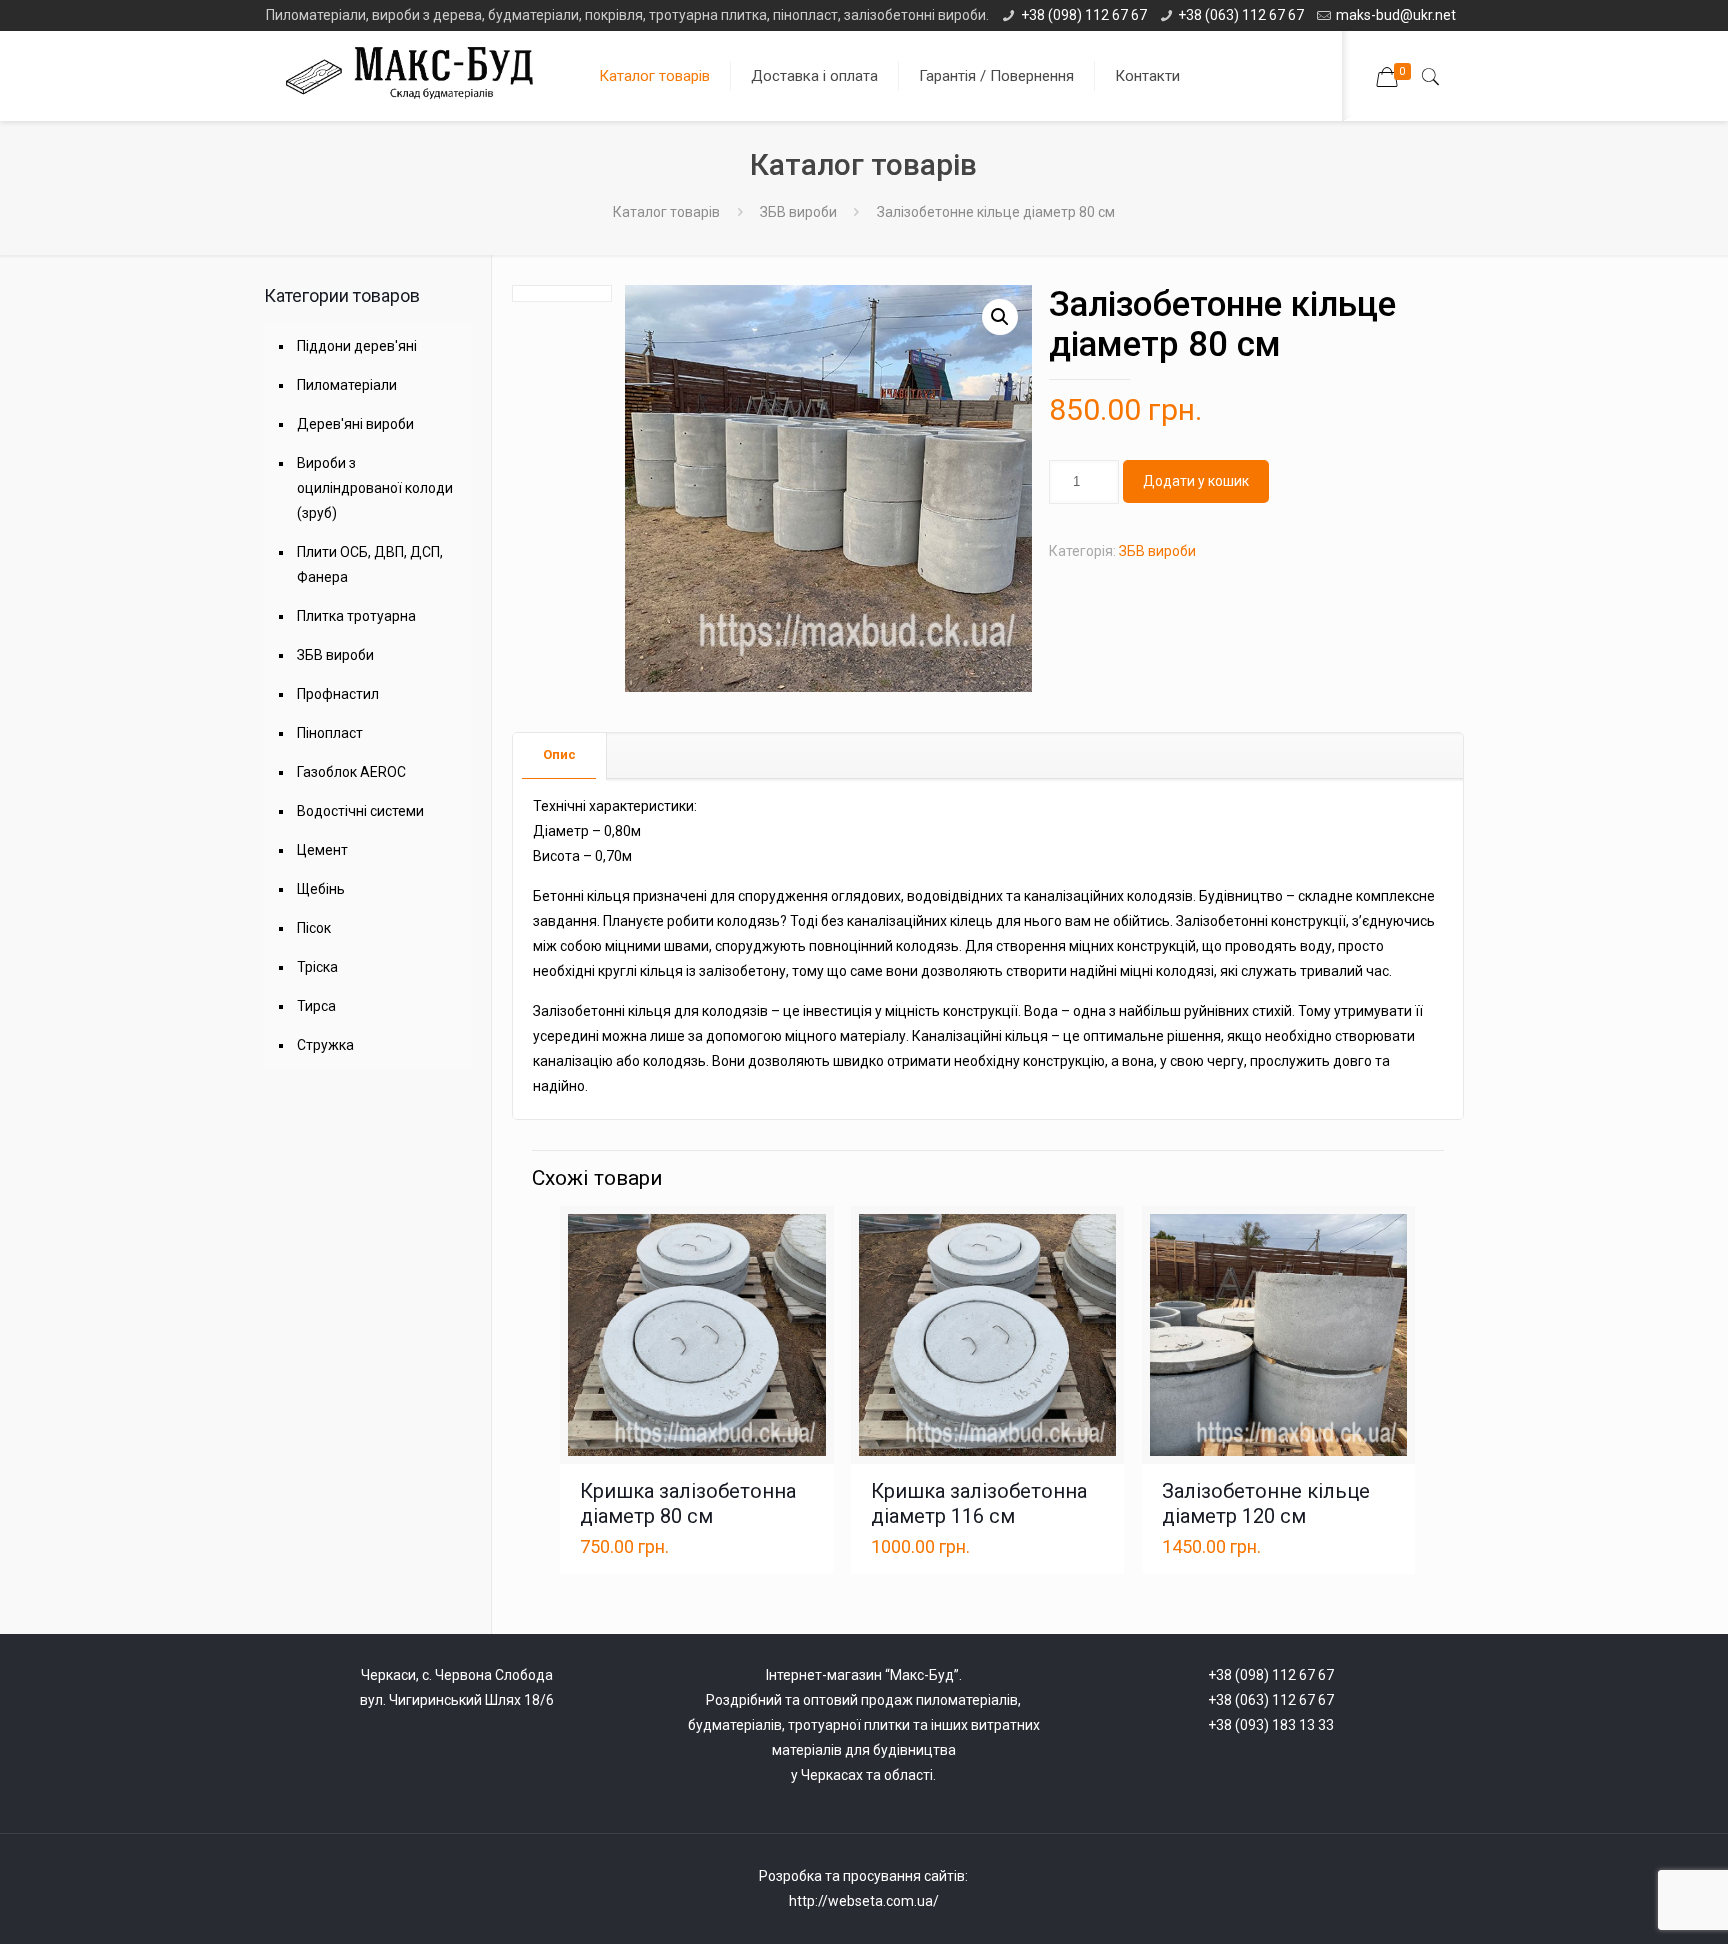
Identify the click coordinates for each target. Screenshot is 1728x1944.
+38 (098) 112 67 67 (1084, 15)
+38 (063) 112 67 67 (1241, 15)
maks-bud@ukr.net (1396, 15)
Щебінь (321, 889)
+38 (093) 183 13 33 (1271, 1725)
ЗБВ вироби (798, 212)
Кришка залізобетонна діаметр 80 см (688, 1503)
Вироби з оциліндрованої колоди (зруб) (375, 488)
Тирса (316, 1006)
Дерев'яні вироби (355, 424)
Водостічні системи (360, 811)
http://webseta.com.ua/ (864, 1901)
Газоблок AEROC (351, 772)
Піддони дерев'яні (357, 346)
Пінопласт (330, 733)
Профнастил (338, 694)
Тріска (317, 967)
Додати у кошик (1196, 481)
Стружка (325, 1045)
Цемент (322, 850)
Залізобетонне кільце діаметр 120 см (1266, 1503)
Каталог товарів (666, 212)
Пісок (314, 928)
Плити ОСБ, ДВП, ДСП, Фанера (370, 564)
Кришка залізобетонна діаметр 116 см (979, 1503)
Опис (559, 754)
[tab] (560, 755)
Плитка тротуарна (356, 616)
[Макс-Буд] (417, 76)
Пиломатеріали (347, 385)
